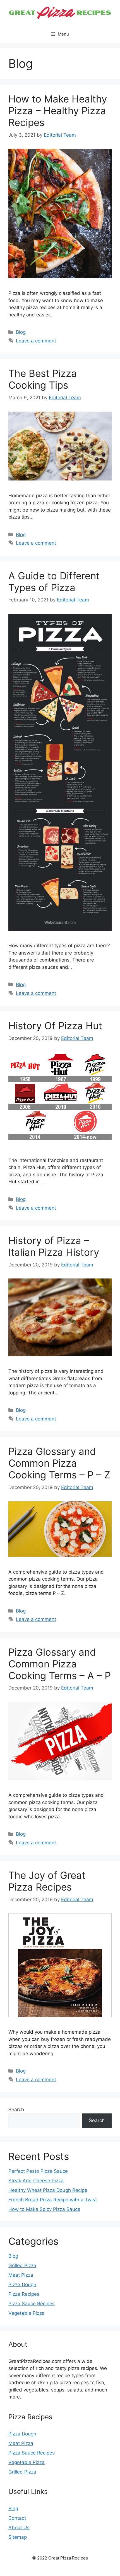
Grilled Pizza (22, 2265)
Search (16, 2110)
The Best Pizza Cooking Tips (43, 379)
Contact (17, 2518)
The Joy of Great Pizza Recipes (47, 1881)
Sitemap (18, 2537)
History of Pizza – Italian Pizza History (54, 1246)
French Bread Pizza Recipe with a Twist (53, 2200)
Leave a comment (36, 341)
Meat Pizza (21, 2275)
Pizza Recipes (24, 2294)
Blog (21, 332)
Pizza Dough (22, 2285)
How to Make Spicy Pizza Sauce (44, 2209)
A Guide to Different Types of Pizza (54, 582)
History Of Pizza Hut (55, 1026)
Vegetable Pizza (27, 2313)
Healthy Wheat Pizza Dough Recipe (48, 2190)
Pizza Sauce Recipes (32, 2304)
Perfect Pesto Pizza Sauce (38, 2171)
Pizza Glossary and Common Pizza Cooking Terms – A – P (60, 1664)
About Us (19, 2528)
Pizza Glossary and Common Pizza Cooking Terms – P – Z (59, 1463)
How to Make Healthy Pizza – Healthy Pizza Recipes (58, 111)
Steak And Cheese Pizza (36, 2181)
